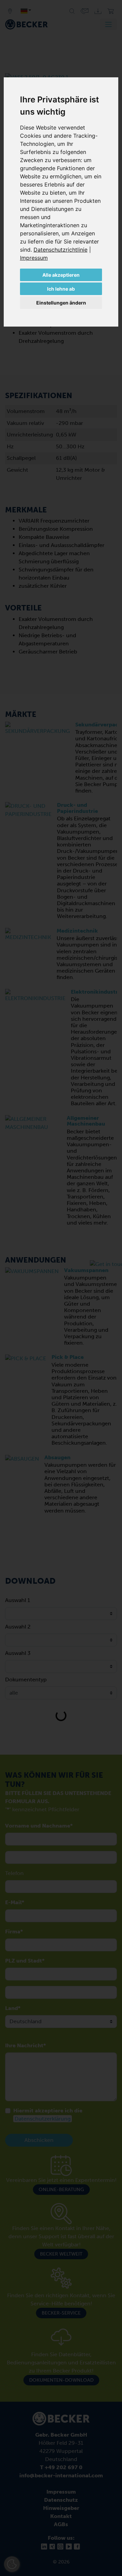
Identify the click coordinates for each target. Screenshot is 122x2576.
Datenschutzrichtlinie (60, 250)
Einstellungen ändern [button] (61, 303)
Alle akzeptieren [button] (61, 275)
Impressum (34, 258)
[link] (62, 250)
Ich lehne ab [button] (61, 289)
